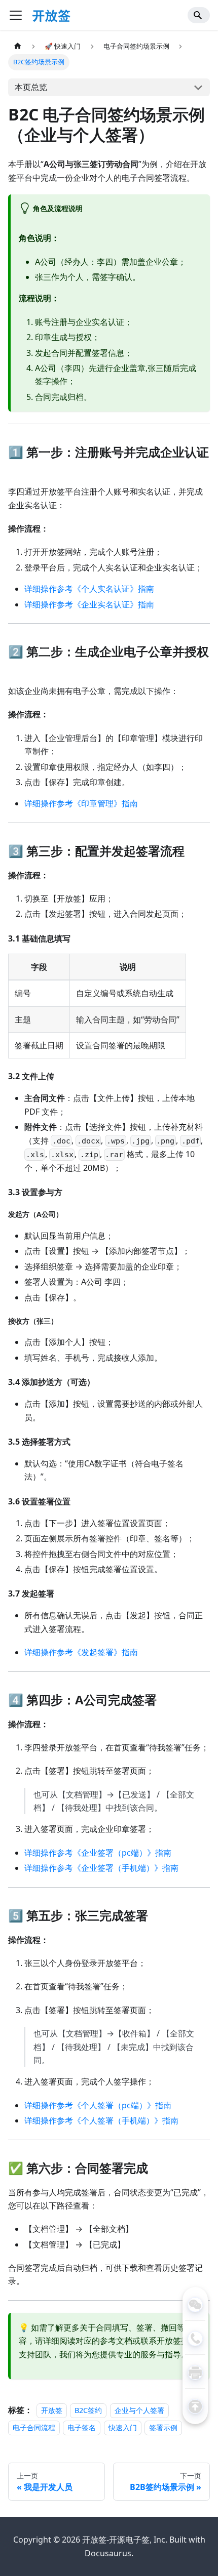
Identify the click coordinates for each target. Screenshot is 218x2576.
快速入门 (123, 2427)
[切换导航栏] (16, 15)
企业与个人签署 (139, 2410)
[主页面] (18, 46)
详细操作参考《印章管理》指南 (81, 803)
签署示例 (163, 2427)
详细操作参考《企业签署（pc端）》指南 (98, 1853)
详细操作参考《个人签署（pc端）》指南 (98, 2105)
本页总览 (31, 87)
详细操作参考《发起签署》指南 (81, 1652)
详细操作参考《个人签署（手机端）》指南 (101, 2120)
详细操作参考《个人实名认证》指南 (89, 589)
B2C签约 (88, 2410)
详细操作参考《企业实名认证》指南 (89, 604)
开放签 (52, 2410)
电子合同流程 (34, 2427)
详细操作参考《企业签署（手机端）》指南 (101, 1868)
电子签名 (82, 2427)
